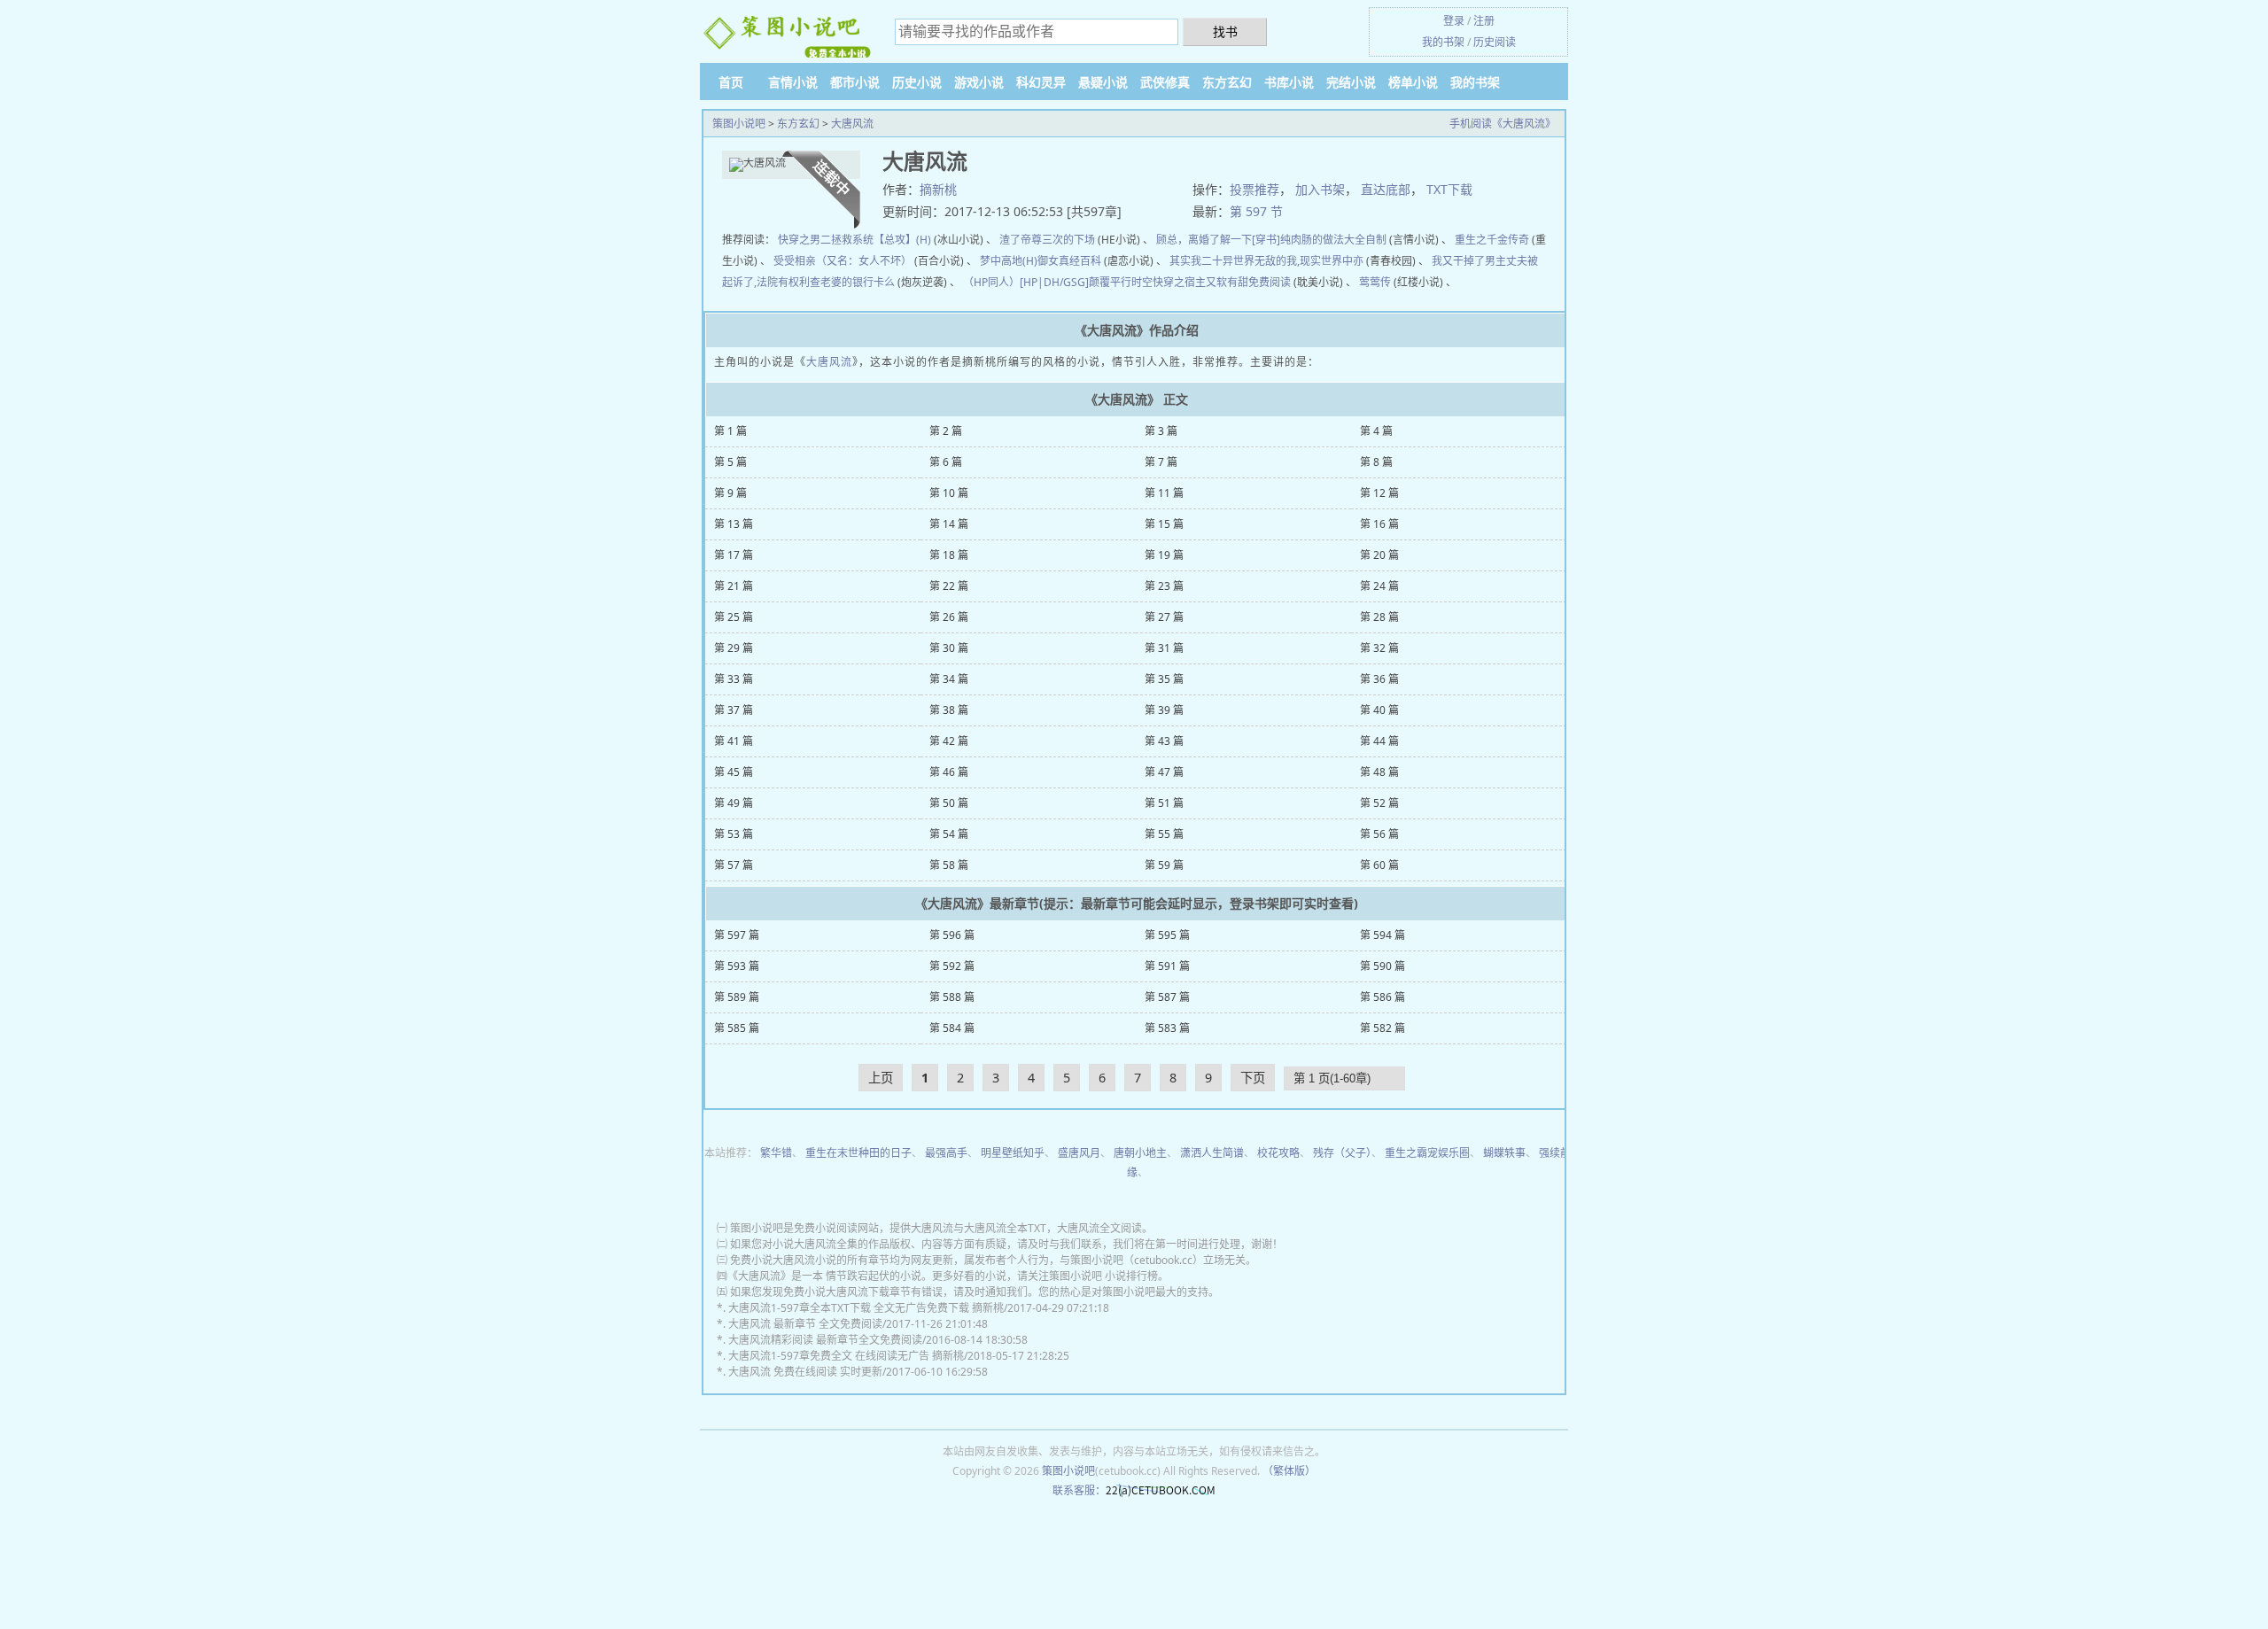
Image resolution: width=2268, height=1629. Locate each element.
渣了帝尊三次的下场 (1047, 240)
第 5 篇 (730, 462)
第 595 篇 (1167, 935)
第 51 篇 (1164, 803)
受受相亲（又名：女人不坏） (843, 261)
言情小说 (793, 82)
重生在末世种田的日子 (858, 1153)
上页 (881, 1078)
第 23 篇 (1164, 586)
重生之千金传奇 (1492, 240)
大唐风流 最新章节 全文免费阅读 (805, 1324)
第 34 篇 (949, 679)
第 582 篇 (1383, 1028)
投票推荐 (1254, 189)
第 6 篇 (946, 462)
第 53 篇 (734, 834)
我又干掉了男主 (1469, 261)
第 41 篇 (734, 741)
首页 (731, 82)
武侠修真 (1165, 82)
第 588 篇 (952, 997)
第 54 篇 (949, 834)
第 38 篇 (949, 710)
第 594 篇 (1383, 935)
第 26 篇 (949, 617)
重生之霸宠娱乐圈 (1427, 1153)
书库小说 (1289, 82)
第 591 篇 (1167, 966)
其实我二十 (1196, 261)
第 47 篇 (1164, 772)
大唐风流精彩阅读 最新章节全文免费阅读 (825, 1340)
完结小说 (1351, 82)
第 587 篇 (1167, 997)
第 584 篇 (952, 1028)
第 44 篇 (1379, 741)
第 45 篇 (734, 772)
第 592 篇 (952, 966)
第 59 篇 (1164, 865)
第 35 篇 (1164, 679)
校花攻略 (1278, 1153)
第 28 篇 (1379, 617)
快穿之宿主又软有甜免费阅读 (1222, 282)
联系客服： (1079, 1490)
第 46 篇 (949, 772)
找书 (1225, 31)
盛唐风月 (1079, 1153)
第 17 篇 (734, 555)
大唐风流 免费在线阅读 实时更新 (805, 1372)
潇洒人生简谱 (1212, 1153)
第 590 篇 (1383, 966)
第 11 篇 (1164, 493)
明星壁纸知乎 (1013, 1153)
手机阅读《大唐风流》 (1503, 124)
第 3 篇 (1161, 431)
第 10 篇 (949, 493)
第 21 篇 (734, 586)
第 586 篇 (1383, 997)
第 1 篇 (730, 431)
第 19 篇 (1164, 555)
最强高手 (946, 1153)
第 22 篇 (949, 586)
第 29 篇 (734, 648)
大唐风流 (852, 124)
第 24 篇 (1379, 586)
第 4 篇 (1376, 431)
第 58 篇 (949, 865)
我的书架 (1443, 42)
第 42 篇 (949, 741)
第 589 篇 (737, 997)
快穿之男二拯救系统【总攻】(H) (854, 240)
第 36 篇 (1379, 679)
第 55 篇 (1164, 834)
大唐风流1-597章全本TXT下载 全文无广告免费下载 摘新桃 (866, 1308)
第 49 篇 (734, 803)
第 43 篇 (1164, 741)
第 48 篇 (1379, 772)
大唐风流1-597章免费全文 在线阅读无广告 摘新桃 (846, 1356)
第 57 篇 (734, 865)
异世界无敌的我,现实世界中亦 (1293, 261)
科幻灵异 (1041, 82)
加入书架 (1320, 189)
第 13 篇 (734, 524)
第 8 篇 (1376, 462)
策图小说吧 (739, 124)
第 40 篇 (1379, 710)
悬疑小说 (1103, 82)
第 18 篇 (949, 555)
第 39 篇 (1164, 710)
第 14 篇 (949, 524)
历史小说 (917, 82)
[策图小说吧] (788, 34)
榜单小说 (1413, 82)
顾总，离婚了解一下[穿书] (1218, 240)
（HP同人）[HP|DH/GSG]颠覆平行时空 (1058, 282)
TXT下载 (1449, 189)
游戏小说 (979, 82)
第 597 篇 (737, 935)
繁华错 (776, 1153)
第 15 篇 (1164, 524)
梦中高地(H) (1009, 261)
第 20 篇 (1379, 555)
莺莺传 (1375, 282)
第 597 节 (1256, 211)
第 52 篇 (1379, 803)
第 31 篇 (1164, 648)
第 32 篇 (1379, 648)
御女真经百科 (1069, 261)
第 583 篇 (1167, 1028)
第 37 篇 (734, 710)
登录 (1454, 21)
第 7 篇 (1161, 462)
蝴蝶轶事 (1504, 1153)
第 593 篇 (737, 966)
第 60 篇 (1379, 865)
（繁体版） (1289, 1471)
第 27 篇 (1164, 617)
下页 (1253, 1078)
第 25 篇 (734, 617)
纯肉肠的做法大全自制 (1333, 240)
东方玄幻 (1227, 82)
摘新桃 (938, 189)
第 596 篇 (952, 935)
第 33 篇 (734, 679)
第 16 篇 (1379, 524)
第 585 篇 (737, 1028)
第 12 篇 (1379, 493)
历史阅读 (1495, 42)
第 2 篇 (946, 431)
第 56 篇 (1379, 834)
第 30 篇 (949, 648)
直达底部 (1386, 189)
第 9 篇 (730, 493)
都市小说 (855, 82)
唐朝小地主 (1140, 1153)
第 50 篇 (949, 803)
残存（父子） (1342, 1153)
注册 (1484, 21)
